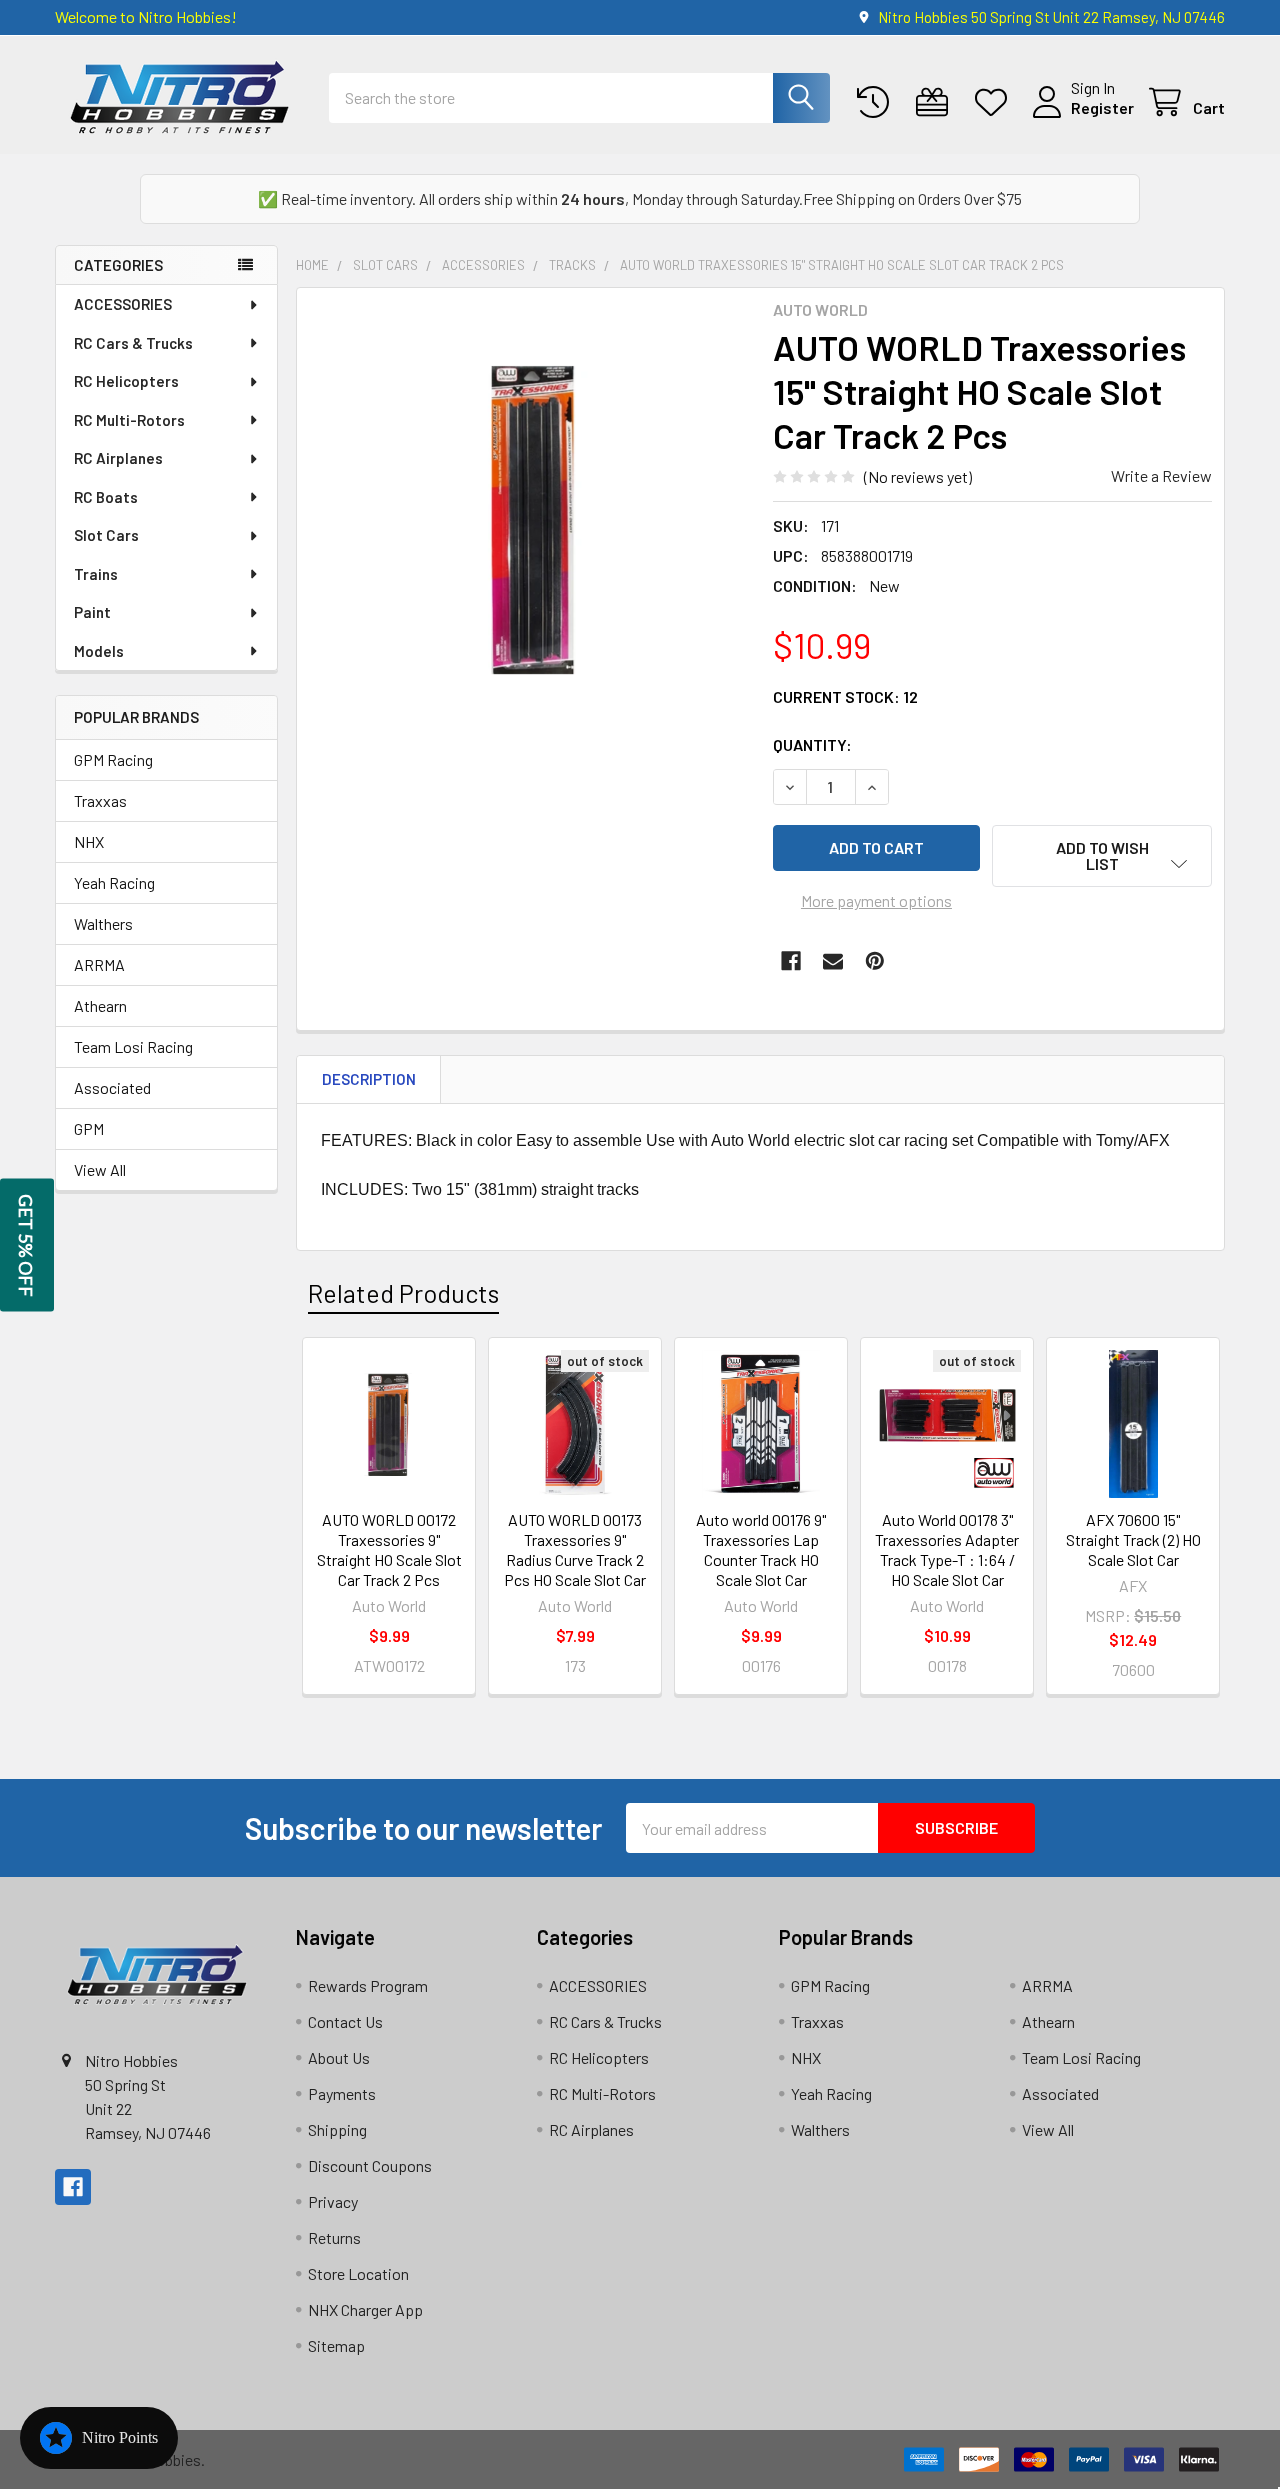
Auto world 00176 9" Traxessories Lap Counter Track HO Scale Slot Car (761, 1549)
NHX (89, 841)
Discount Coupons (370, 2165)
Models (99, 651)
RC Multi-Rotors (129, 420)
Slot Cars (106, 535)
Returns (334, 2237)
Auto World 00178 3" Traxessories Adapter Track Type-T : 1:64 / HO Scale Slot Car (947, 1549)
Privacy (333, 2201)
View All (100, 1169)
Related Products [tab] (403, 1293)
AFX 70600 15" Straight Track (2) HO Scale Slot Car (1133, 1539)
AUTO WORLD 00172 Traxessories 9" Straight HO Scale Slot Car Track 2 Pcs (389, 1549)
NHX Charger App (365, 2309)
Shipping (337, 2129)
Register (1102, 107)
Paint (92, 612)
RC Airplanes (118, 458)
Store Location (358, 2273)
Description (369, 1079)
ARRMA (99, 964)
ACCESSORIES (123, 304)
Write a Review (1161, 475)
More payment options (876, 900)
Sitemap (336, 2345)
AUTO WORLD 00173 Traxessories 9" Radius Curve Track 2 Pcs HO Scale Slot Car (575, 1549)
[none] (529, 520)
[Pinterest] (875, 961)
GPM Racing (113, 759)
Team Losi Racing (133, 1046)
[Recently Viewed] (877, 102)
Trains (96, 574)
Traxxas (100, 800)
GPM (89, 1128)
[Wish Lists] (995, 102)
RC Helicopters (126, 381)
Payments (342, 2093)
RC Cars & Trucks (133, 343)
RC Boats (106, 497)
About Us (339, 2057)
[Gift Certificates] (936, 102)
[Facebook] (791, 961)
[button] (1102, 856)
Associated (112, 1087)
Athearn (100, 1005)
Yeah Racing (114, 882)
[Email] (833, 961)
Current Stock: (845, 696)
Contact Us (345, 2021)
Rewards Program (368, 1985)
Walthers (103, 923)
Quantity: (812, 744)
